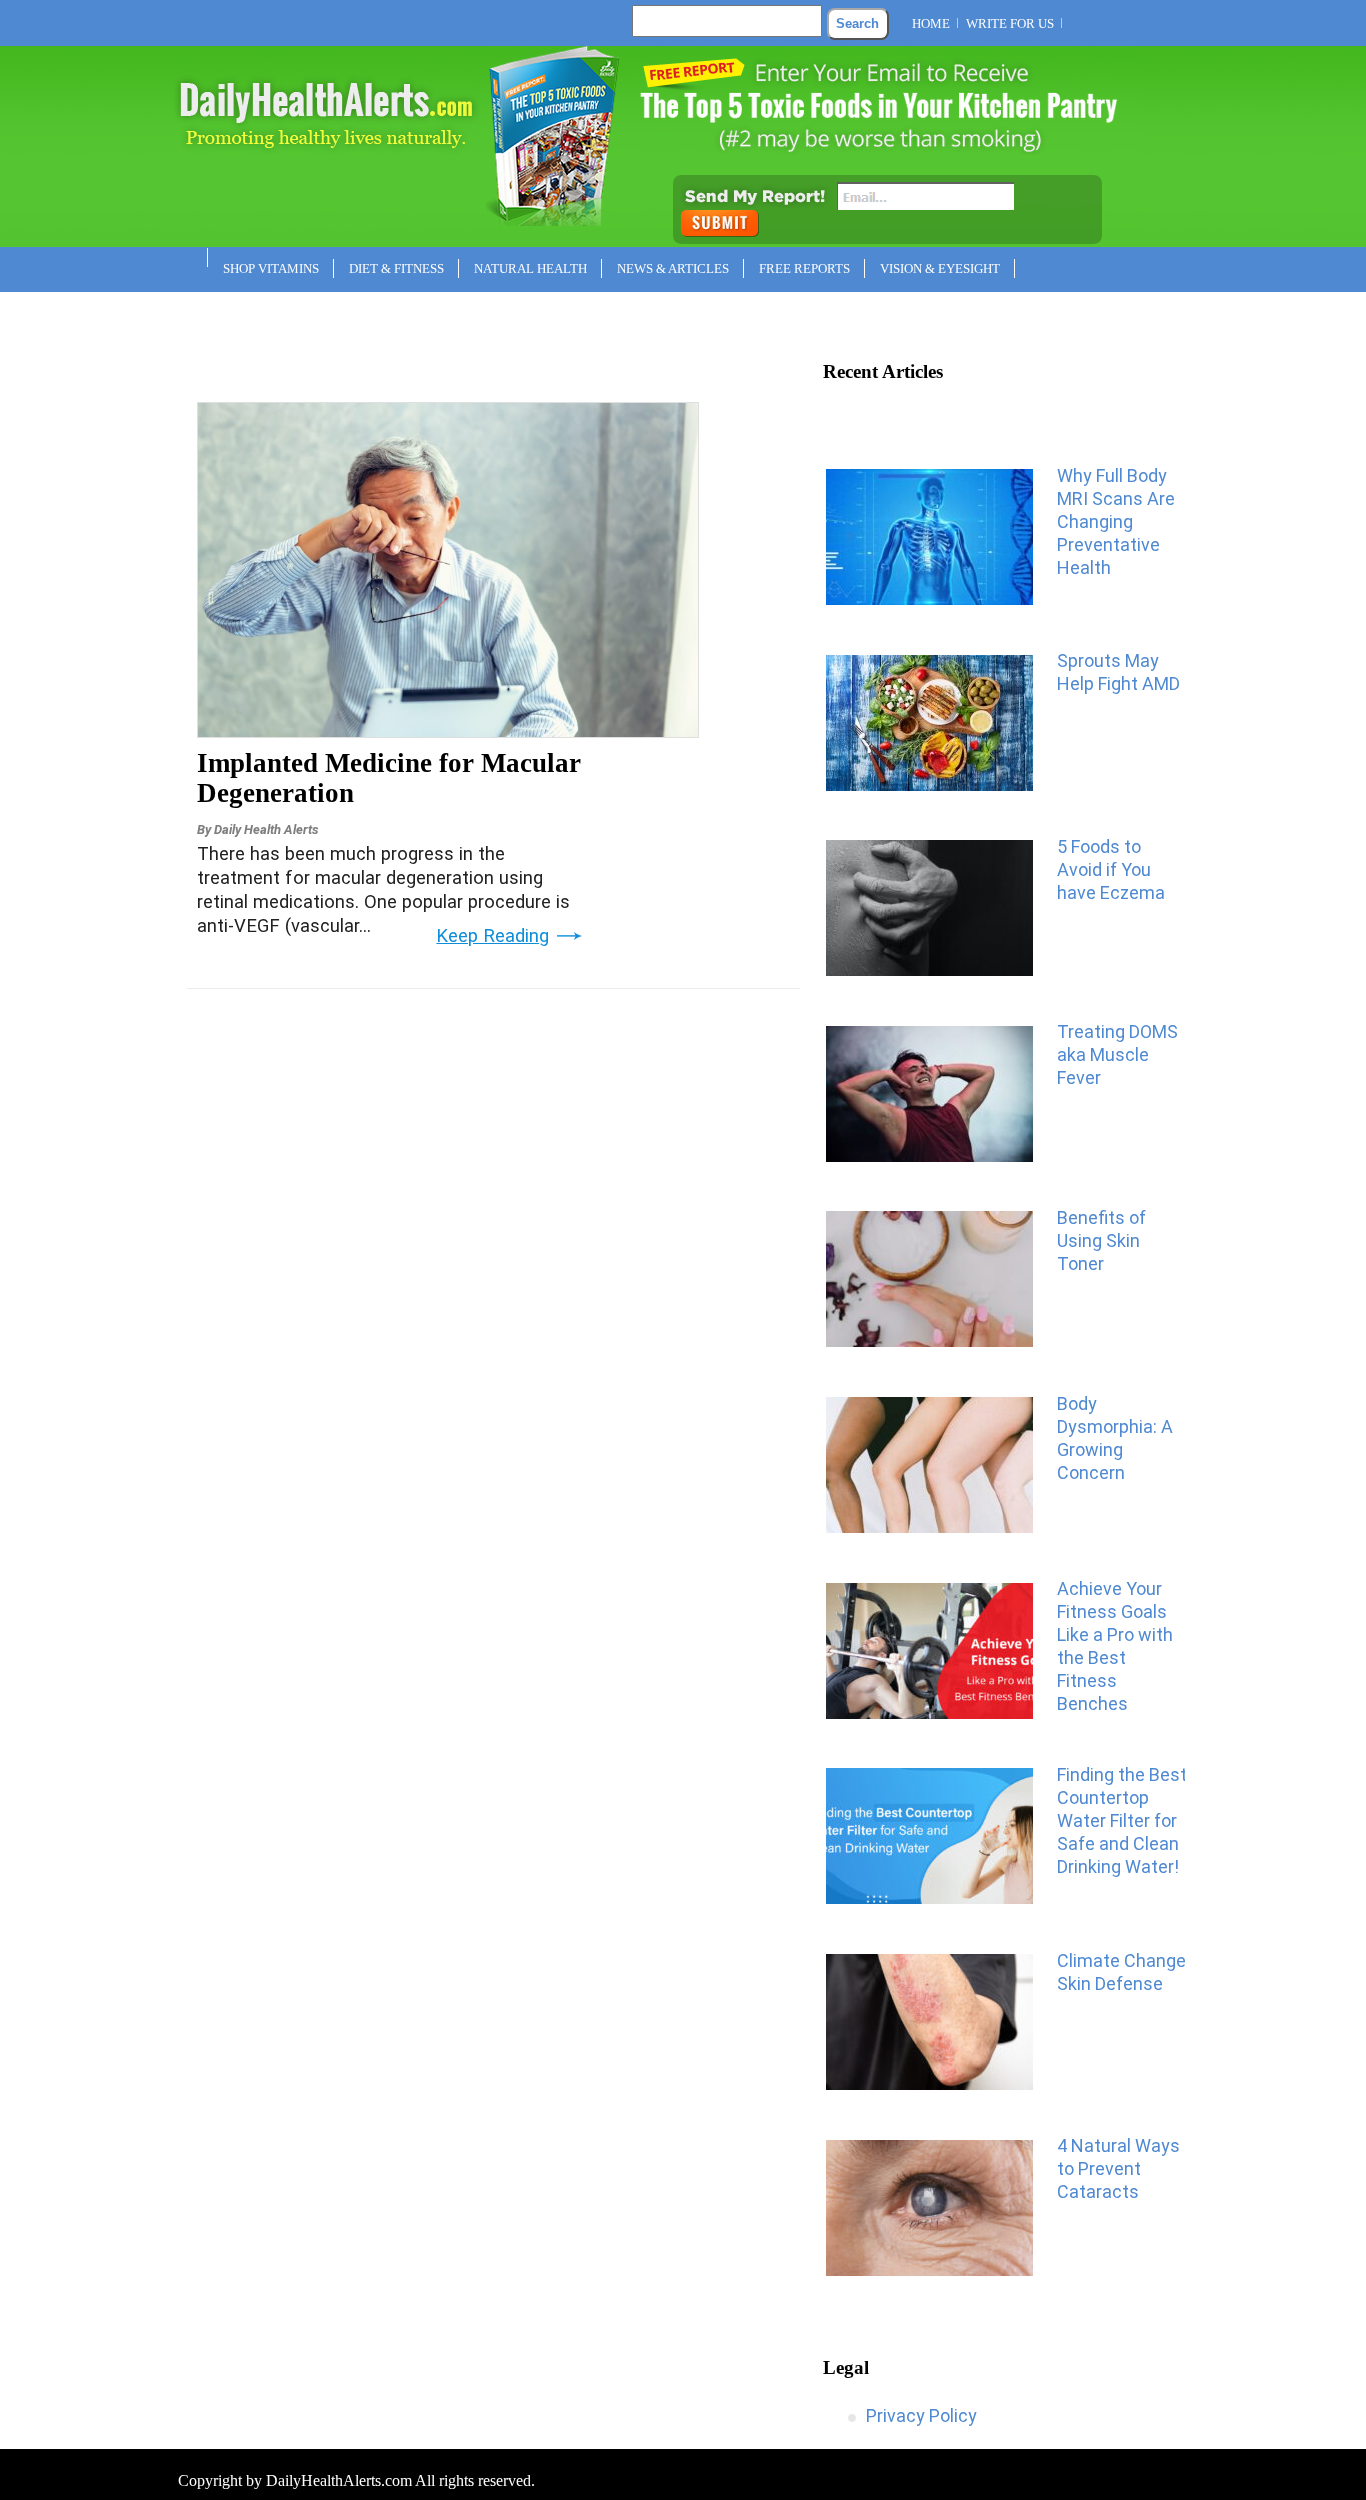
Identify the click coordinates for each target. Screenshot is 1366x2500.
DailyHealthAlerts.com (339, 2480)
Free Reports (804, 268)
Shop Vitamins (271, 268)
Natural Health (530, 268)
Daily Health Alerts (266, 829)
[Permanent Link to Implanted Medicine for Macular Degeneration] (448, 731)
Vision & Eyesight (940, 268)
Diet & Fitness (396, 268)
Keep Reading (492, 936)
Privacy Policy (921, 2415)
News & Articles (673, 268)
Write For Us (1010, 23)
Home (931, 23)
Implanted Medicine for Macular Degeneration (389, 778)
